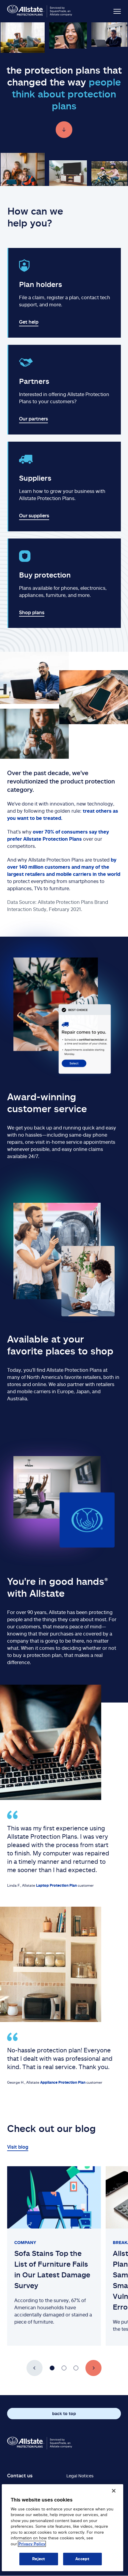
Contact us (20, 2476)
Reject (39, 2559)
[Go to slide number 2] (64, 2368)
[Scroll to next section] (64, 130)
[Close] (114, 2491)
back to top (64, 2413)
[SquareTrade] (40, 2443)
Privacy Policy (32, 2544)
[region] (63, 2528)
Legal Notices (80, 2476)
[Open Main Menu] (111, 11)
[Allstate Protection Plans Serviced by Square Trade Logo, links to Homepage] (40, 11)
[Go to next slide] (93, 2368)
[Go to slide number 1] (52, 2368)
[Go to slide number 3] (76, 2368)
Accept (82, 2559)
